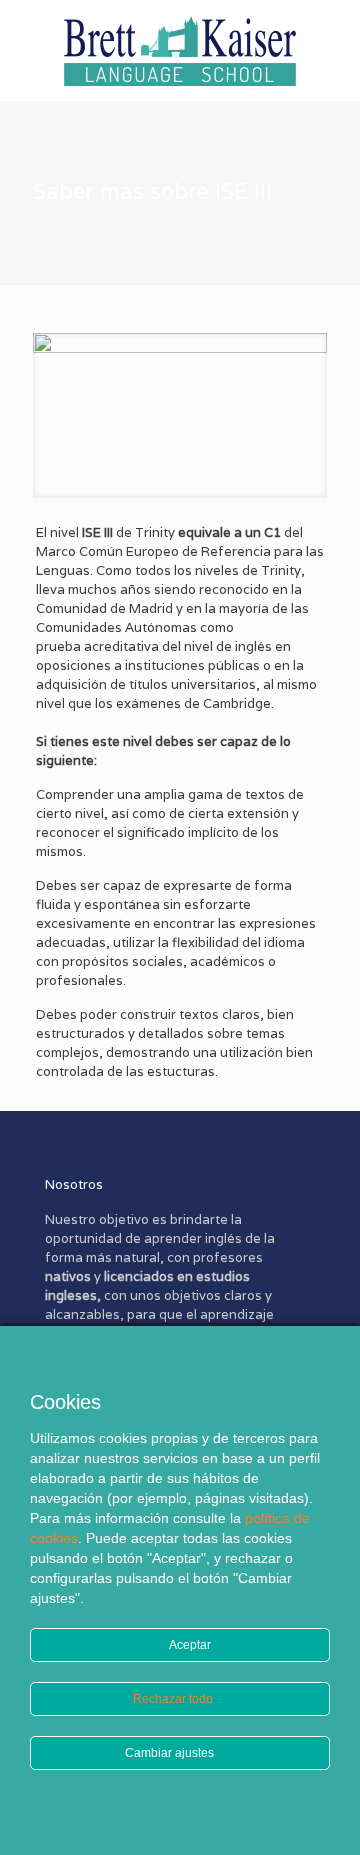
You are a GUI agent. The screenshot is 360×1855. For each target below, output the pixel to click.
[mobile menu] (333, 40)
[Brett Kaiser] (180, 50)
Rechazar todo (174, 1699)
